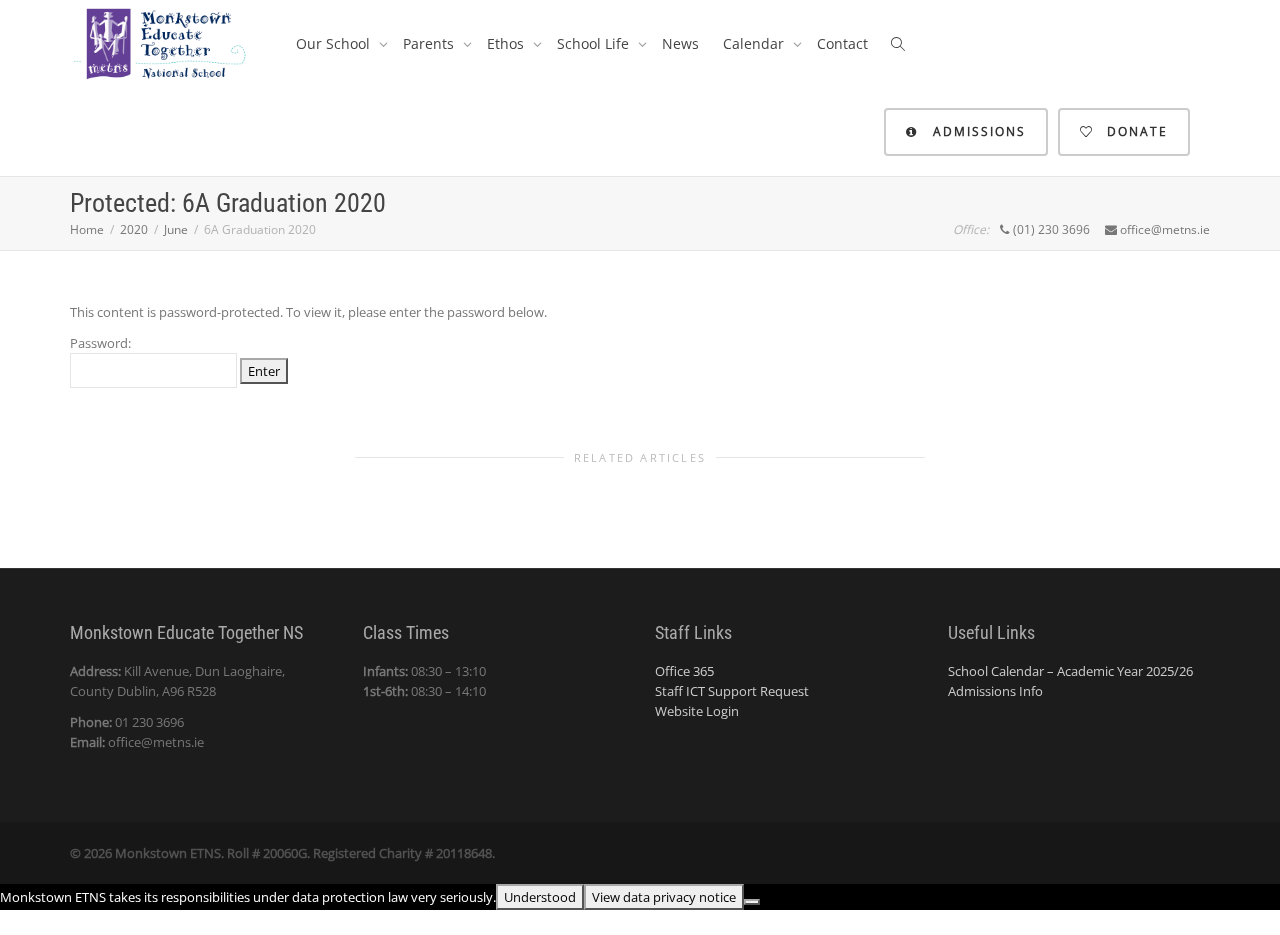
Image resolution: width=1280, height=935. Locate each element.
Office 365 (684, 671)
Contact (842, 43)
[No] (752, 902)
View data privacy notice (664, 897)
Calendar (755, 43)
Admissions (977, 131)
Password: (100, 343)
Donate (1135, 131)
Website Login (697, 711)
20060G (285, 853)
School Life (595, 43)
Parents (430, 43)
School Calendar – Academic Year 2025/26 (1070, 671)
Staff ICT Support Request (732, 691)
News (680, 43)
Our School (335, 43)
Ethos (507, 43)
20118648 (464, 853)
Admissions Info (995, 691)
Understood (540, 897)
